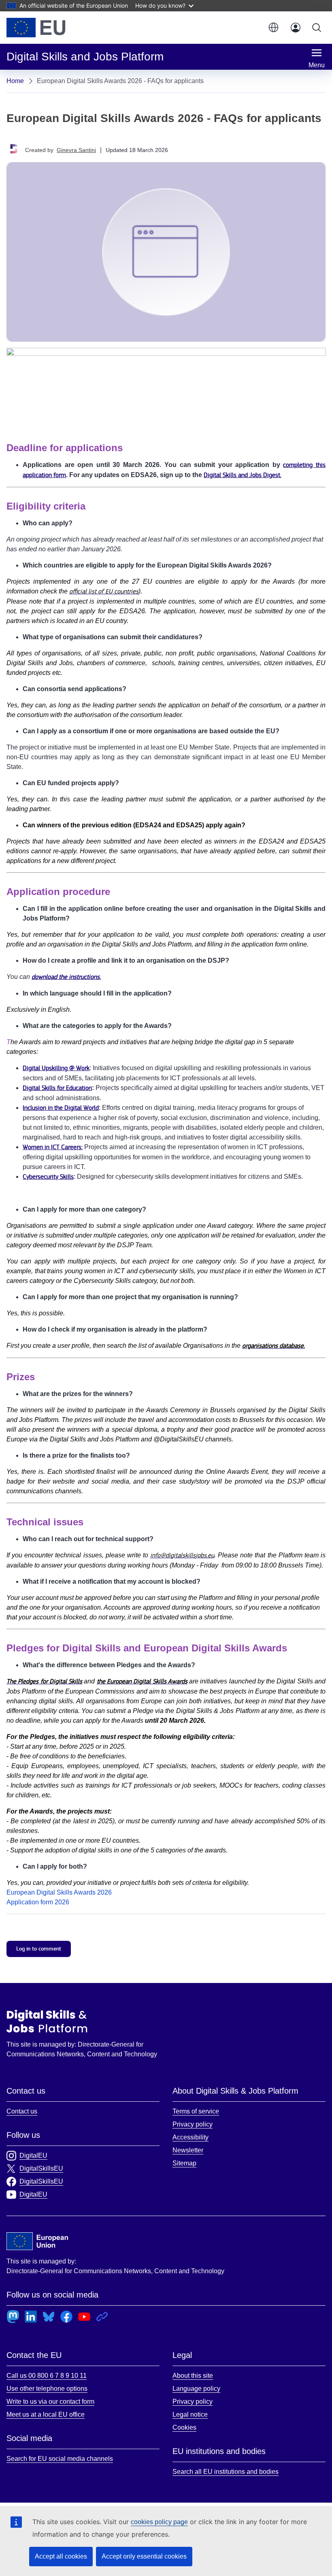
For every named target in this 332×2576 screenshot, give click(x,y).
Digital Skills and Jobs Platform (47, 2021)
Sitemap (184, 2163)
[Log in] (296, 28)
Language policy (196, 2389)
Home (15, 81)
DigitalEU (33, 2155)
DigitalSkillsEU (41, 2168)
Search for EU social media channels (60, 2459)
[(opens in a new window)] (36, 28)
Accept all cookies (61, 2556)
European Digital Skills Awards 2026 (59, 1892)
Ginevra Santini (76, 150)
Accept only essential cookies (144, 2556)
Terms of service (196, 2111)
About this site (193, 2376)
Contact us (22, 2111)
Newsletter (188, 2150)
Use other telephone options (47, 2389)
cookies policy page (159, 2522)
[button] (273, 28)
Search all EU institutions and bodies (226, 2472)
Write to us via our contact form (50, 2401)
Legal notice (190, 2414)
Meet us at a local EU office (46, 2414)
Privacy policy (193, 2124)
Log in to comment (39, 1949)
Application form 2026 (38, 1902)
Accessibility (190, 2137)
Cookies (184, 2427)
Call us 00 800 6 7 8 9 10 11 (47, 2376)
